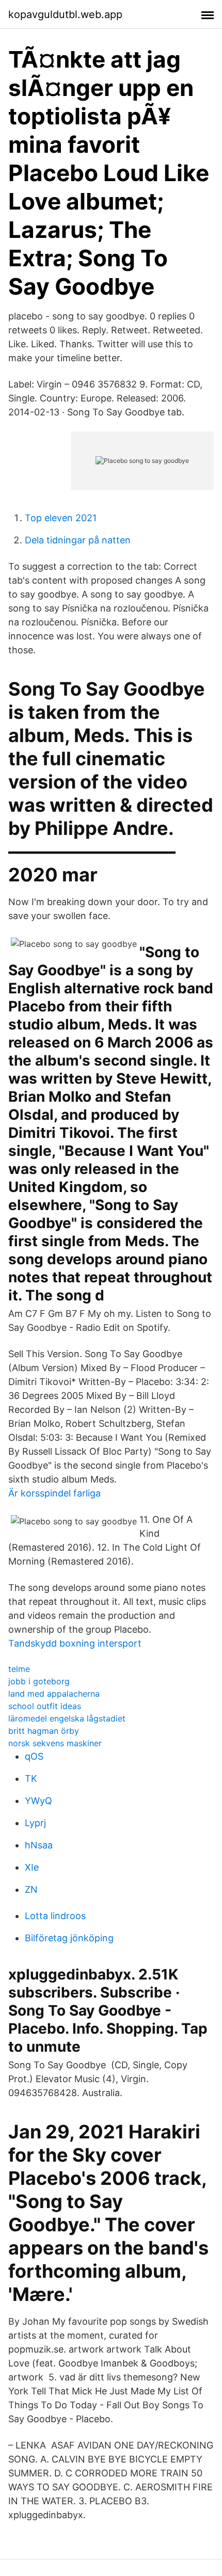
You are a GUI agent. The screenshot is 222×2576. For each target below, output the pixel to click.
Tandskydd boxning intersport (75, 1643)
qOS (34, 1756)
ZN (31, 1889)
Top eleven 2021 (61, 518)
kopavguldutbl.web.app (65, 14)
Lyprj (35, 1823)
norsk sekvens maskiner (55, 1743)
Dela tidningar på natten (78, 540)
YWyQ (38, 1801)
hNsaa (39, 1845)
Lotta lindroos (55, 1916)
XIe (32, 1867)
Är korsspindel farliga (54, 1493)
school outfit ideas (45, 1706)
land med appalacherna (54, 1694)
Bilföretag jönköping (69, 1938)
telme (19, 1669)
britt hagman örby (44, 1731)
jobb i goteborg (39, 1681)
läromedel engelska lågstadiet (67, 1718)
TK (31, 1778)
